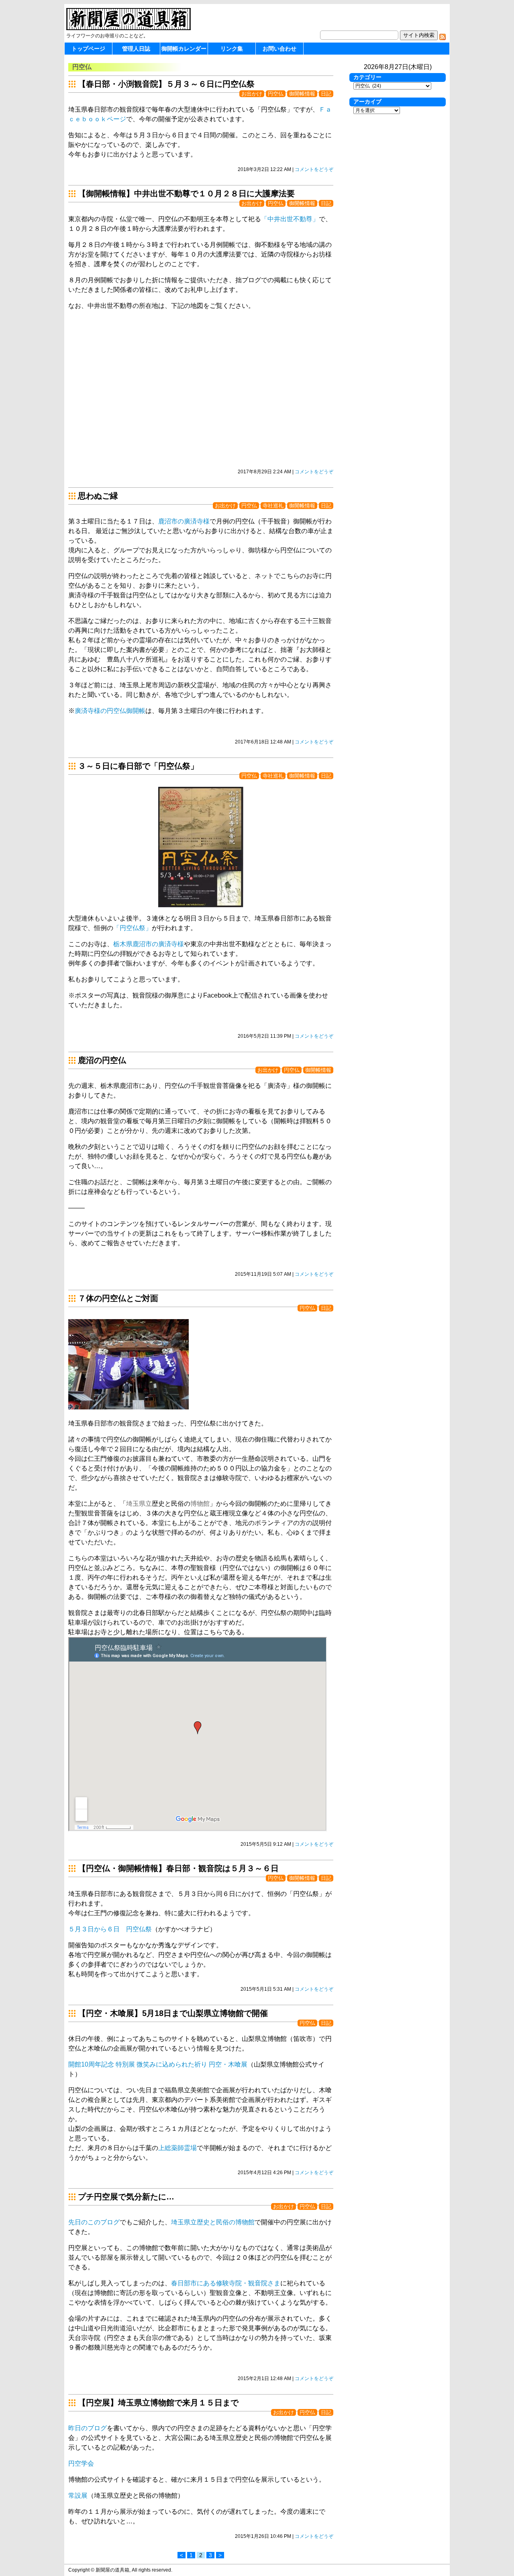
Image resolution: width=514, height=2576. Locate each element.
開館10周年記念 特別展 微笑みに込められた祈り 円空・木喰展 (158, 2064)
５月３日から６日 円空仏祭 (110, 1929)
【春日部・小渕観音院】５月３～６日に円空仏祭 (166, 84)
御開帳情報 (302, 94)
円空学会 (81, 2463)
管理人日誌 (136, 49)
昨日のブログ (88, 2428)
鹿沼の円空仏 (102, 1060)
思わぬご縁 (98, 496)
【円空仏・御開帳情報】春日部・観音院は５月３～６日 (178, 1868)
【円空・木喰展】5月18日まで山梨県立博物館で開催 (177, 2013)
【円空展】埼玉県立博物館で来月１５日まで (158, 2403)
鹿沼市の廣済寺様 (184, 521)
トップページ (88, 49)
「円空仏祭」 (133, 928)
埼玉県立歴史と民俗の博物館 (213, 2222)
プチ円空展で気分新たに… (126, 2197)
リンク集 (232, 49)
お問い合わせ (279, 49)
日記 (326, 94)
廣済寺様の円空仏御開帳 (110, 711)
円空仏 (276, 94)
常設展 (78, 2496)
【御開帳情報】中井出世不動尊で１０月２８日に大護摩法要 (186, 193)
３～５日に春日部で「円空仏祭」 (138, 766)
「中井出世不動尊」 (290, 219)
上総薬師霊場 (177, 2148)
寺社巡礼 (273, 506)
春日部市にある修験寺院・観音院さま (226, 2283)
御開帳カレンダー (184, 49)
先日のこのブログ (94, 2222)
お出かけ (252, 94)
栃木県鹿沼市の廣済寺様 (149, 944)
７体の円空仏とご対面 (118, 1298)
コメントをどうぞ (314, 169)
